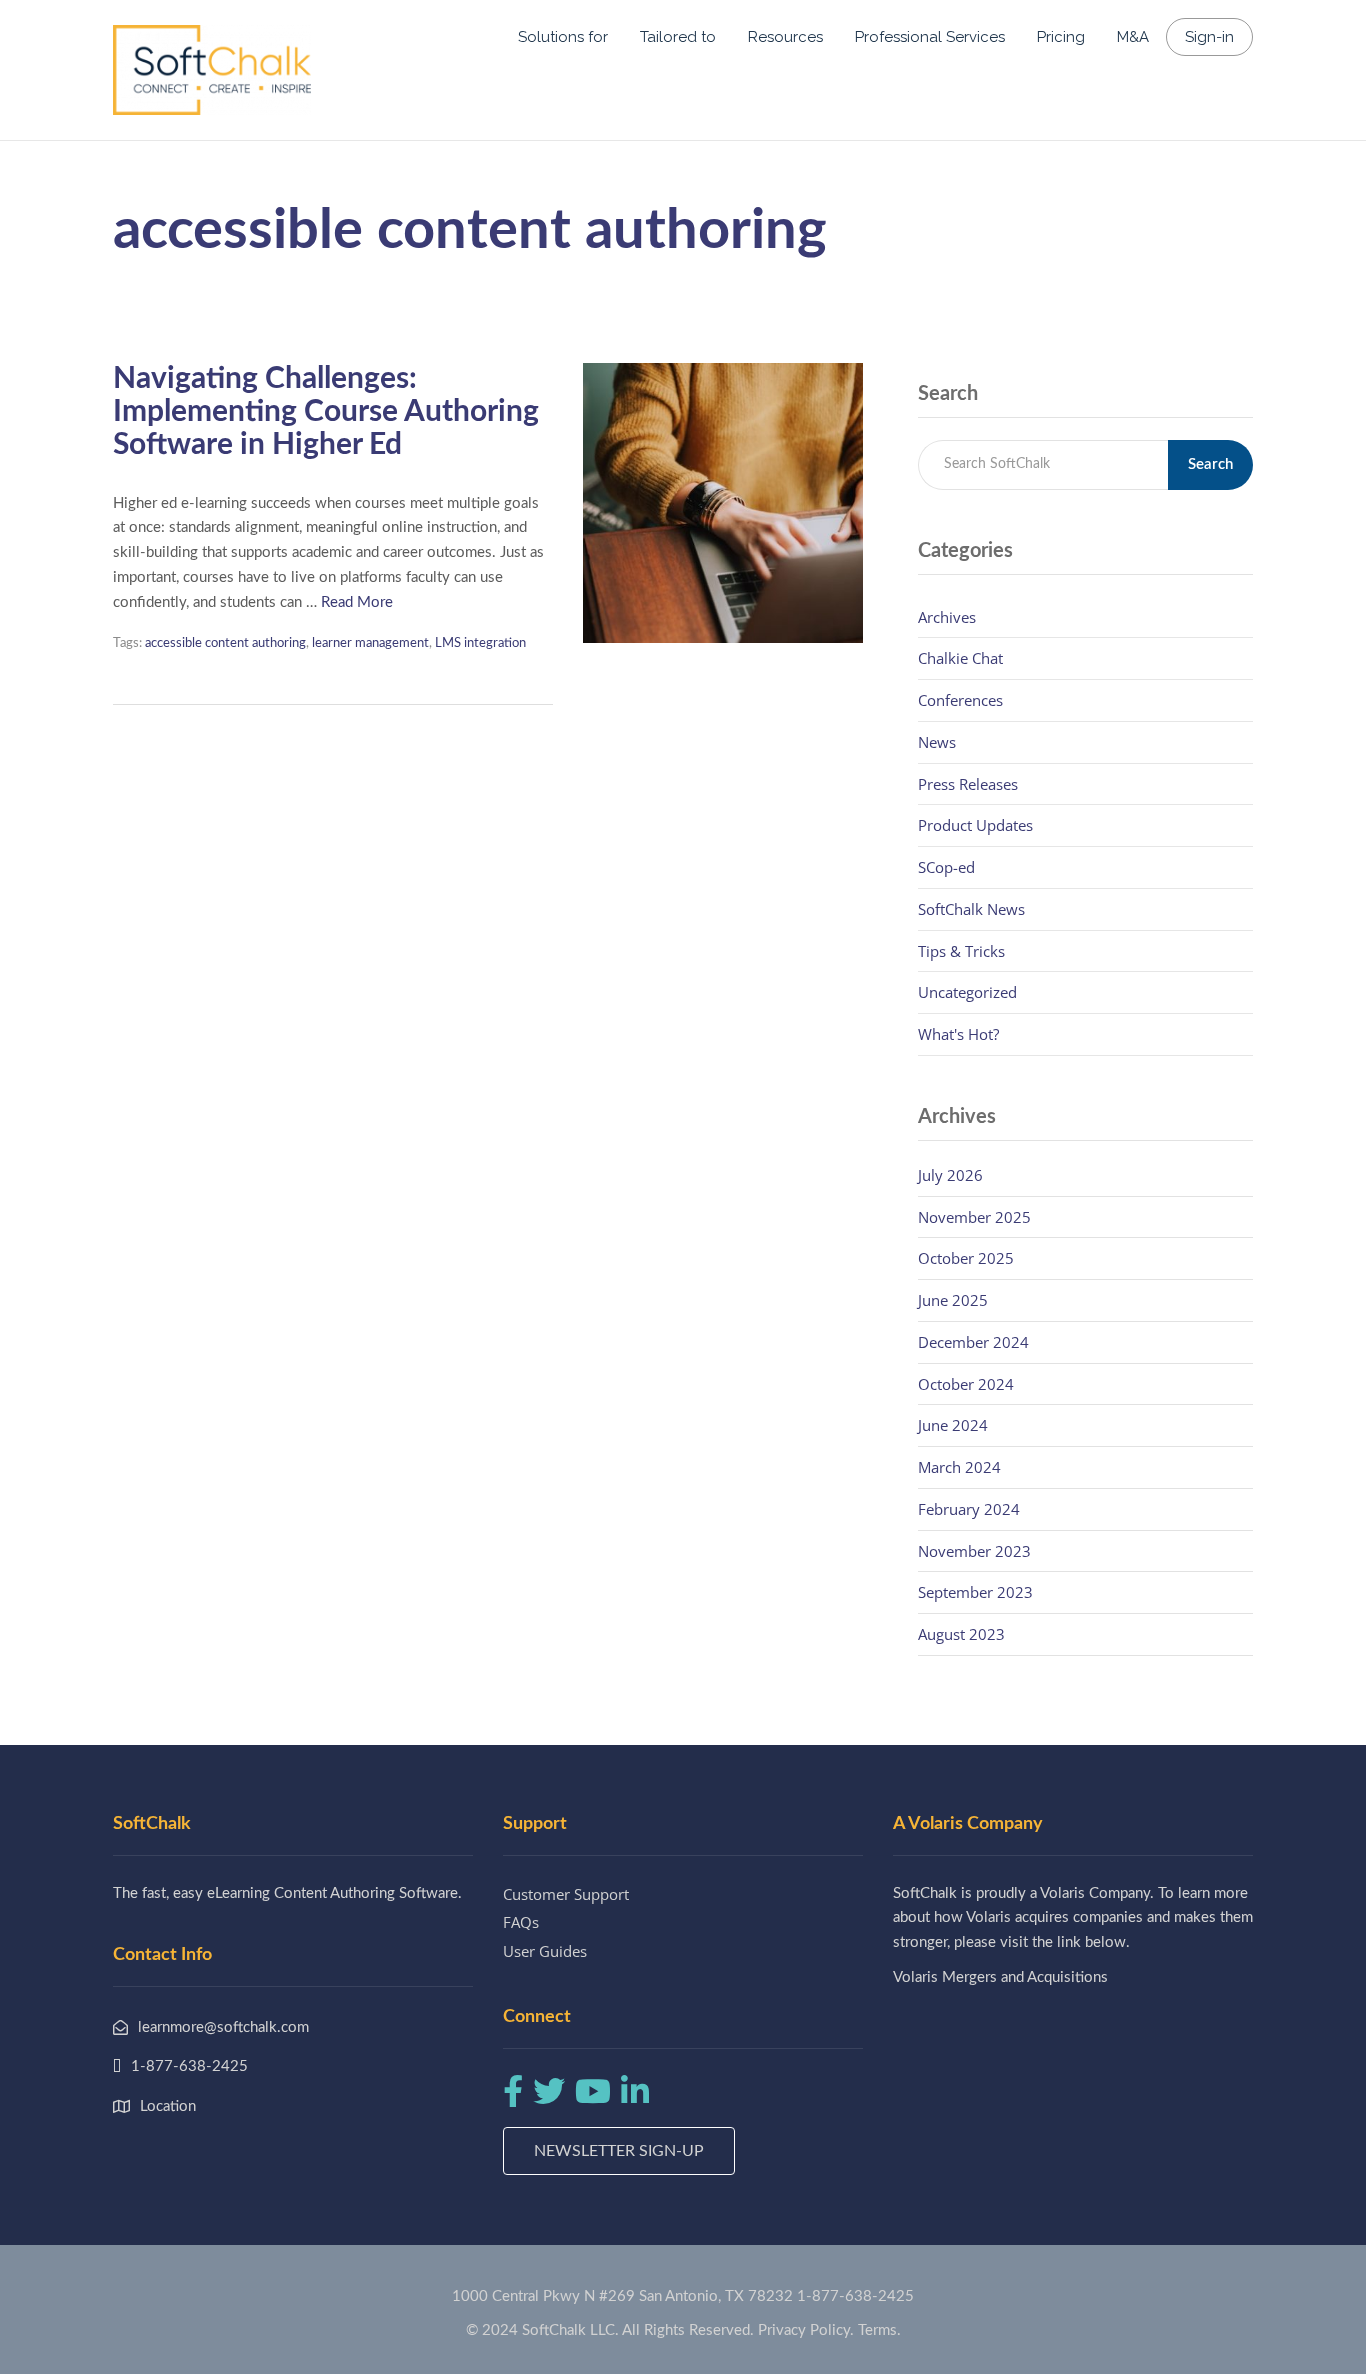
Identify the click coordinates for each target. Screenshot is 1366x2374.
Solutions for (563, 37)
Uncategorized (967, 992)
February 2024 (969, 1509)
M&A (1133, 37)
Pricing (1061, 37)
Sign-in (1209, 37)
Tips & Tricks (961, 951)
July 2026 (950, 1175)
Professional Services (930, 37)
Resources (785, 37)
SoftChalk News (971, 909)
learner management (370, 643)
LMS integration (480, 643)
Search (1210, 464)
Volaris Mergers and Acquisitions (1000, 1977)
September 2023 (975, 1592)
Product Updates (975, 825)
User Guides (545, 1951)
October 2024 (966, 1384)
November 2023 (974, 1551)
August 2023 (961, 1634)
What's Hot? (958, 1034)
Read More (357, 602)
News (937, 742)
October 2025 (966, 1258)
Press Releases (968, 784)
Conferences (960, 700)
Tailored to (678, 37)
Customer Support (566, 1894)
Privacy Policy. (806, 2330)
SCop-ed (946, 867)
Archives (947, 617)
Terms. (879, 2330)
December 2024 (973, 1342)
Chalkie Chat (960, 658)
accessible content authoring (225, 643)
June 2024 (953, 1425)
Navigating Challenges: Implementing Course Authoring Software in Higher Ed (326, 412)
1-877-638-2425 (855, 2296)
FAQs (521, 1922)
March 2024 (959, 1467)
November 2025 (974, 1217)
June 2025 (953, 1300)
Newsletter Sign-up (619, 2151)
